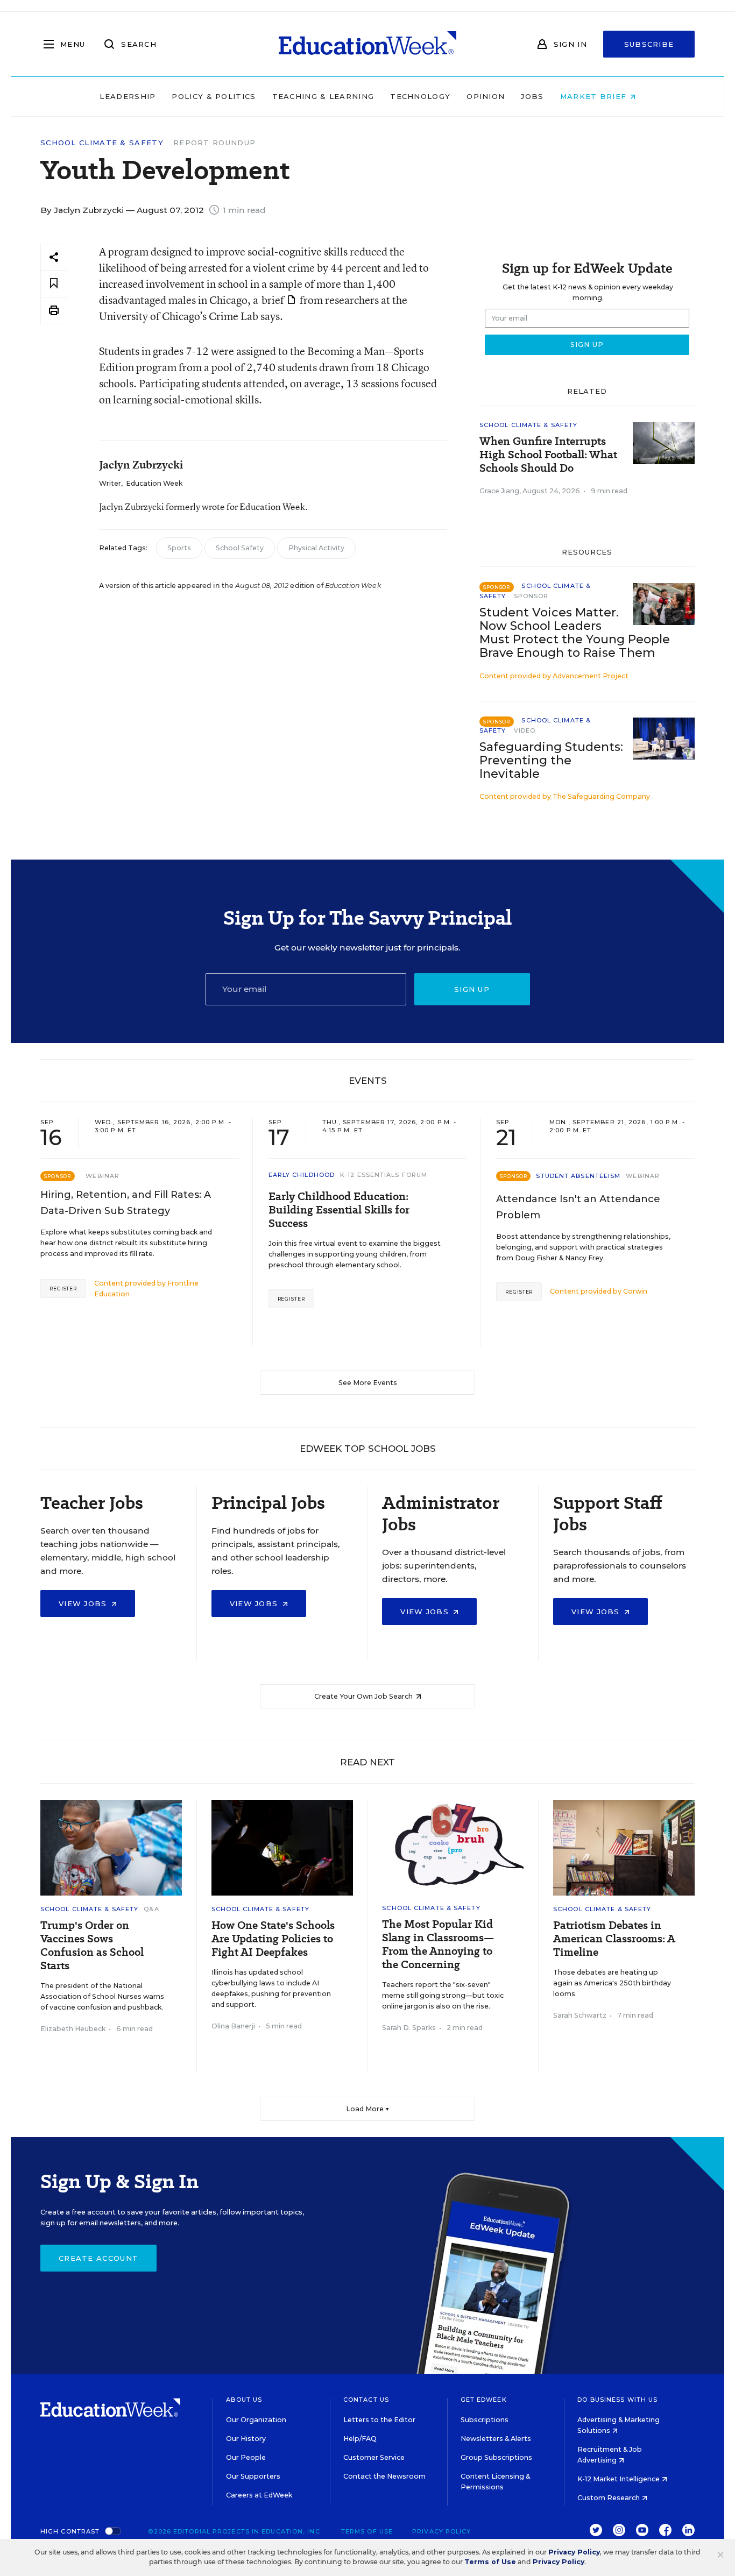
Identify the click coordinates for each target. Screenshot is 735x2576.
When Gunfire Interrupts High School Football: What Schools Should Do (548, 455)
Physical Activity (316, 548)
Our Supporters (253, 2476)
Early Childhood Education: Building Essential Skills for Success (339, 1210)
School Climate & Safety (102, 143)
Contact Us (366, 2400)
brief (273, 300)
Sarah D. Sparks (409, 2028)
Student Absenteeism (578, 1176)
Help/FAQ (360, 2439)
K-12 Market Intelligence (619, 2479)
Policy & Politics (214, 96)
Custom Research (609, 2498)
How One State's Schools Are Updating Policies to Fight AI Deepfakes (273, 1939)
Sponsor (531, 596)
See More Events (368, 1383)
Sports (179, 548)
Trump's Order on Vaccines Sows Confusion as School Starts (92, 1946)
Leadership (128, 96)
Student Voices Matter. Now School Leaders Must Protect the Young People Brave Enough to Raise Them (575, 633)
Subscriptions (485, 2420)
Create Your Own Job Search (364, 1696)
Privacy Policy (441, 2531)
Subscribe (649, 44)
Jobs (532, 96)
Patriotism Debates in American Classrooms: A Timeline (614, 1939)
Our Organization (256, 2420)
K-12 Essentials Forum (384, 1175)
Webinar (103, 1176)
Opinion (486, 96)
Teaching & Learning (323, 96)
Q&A (151, 1909)
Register (63, 1289)
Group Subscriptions (496, 2457)
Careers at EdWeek (259, 2495)
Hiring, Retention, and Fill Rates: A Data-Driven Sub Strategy (126, 1203)
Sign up (472, 989)
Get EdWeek (484, 2400)
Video (525, 730)
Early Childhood (302, 1175)
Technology (420, 96)
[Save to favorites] (54, 284)
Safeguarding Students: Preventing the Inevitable (551, 760)
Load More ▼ (368, 2109)
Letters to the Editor (379, 2420)
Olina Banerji (233, 2026)
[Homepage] (367, 44)
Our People (246, 2457)
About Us (244, 2400)
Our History (246, 2439)
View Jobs (84, 1603)
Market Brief (595, 96)
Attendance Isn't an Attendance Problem (578, 1207)
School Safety (240, 548)
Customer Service (374, 2457)
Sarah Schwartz (580, 2015)
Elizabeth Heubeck (73, 2029)
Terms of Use (367, 2531)
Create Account (98, 2258)
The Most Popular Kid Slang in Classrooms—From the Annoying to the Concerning (438, 1945)
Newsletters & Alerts (496, 2439)
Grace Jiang (499, 491)
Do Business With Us (617, 2400)
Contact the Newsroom (384, 2476)
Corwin (635, 1291)
